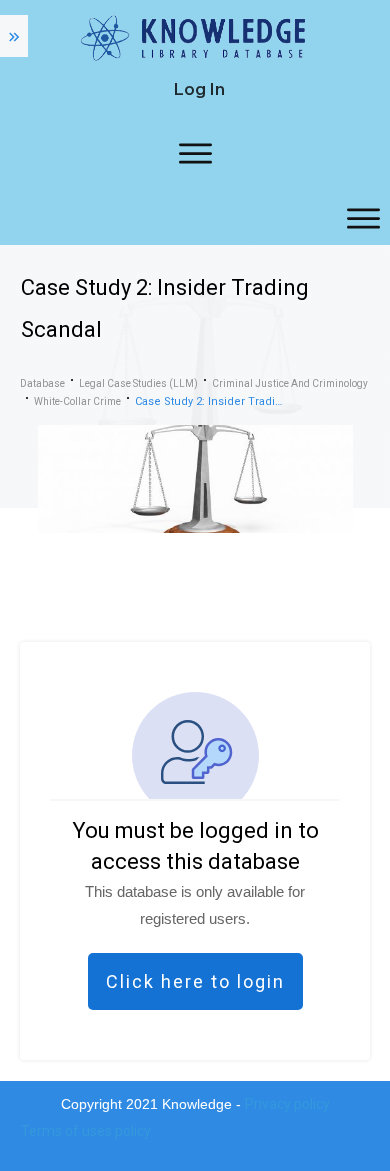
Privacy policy (287, 1104)
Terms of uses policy (86, 1131)
